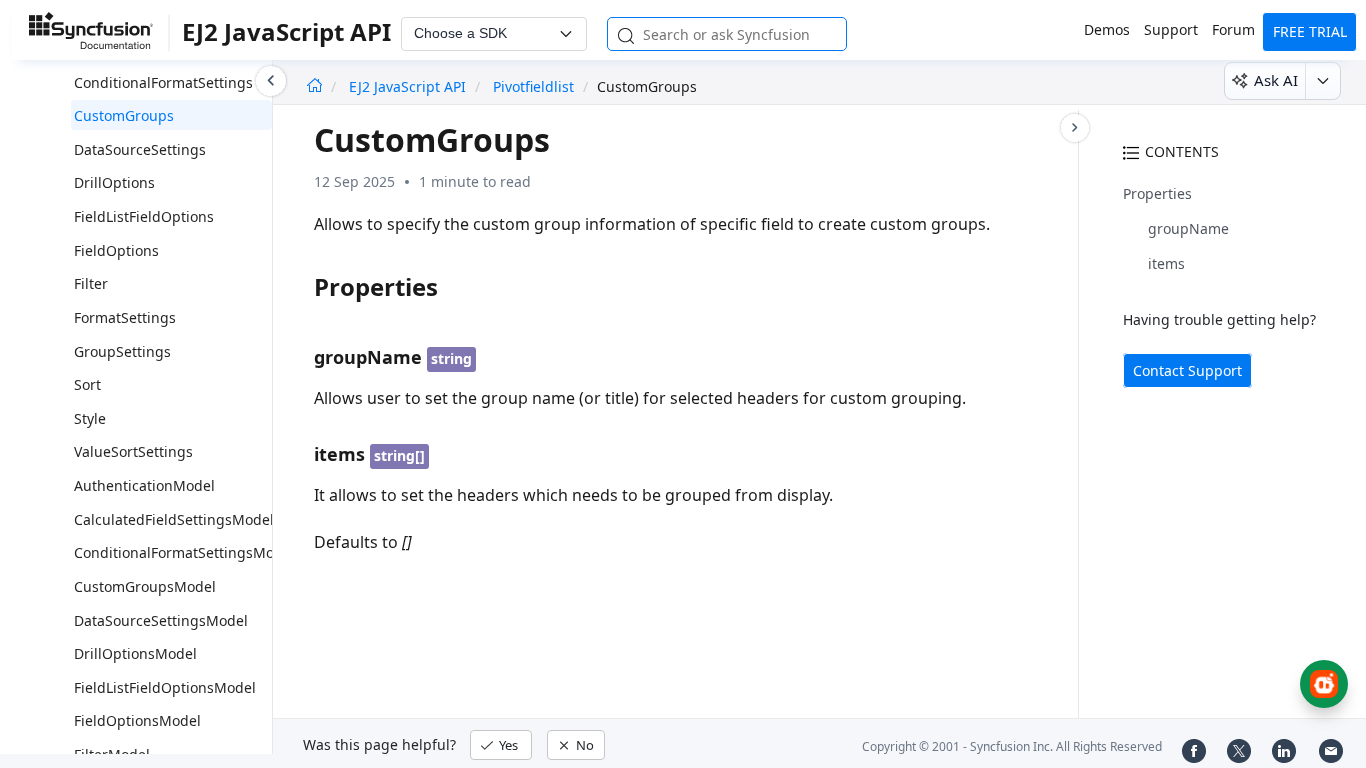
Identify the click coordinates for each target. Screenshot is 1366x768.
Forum (1233, 29)
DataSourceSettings (140, 149)
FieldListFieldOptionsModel (165, 687)
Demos (1107, 29)
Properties (1157, 193)
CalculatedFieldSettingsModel (174, 519)
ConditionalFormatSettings (163, 82)
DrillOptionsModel (135, 653)
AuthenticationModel (144, 485)
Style (90, 418)
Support (1171, 29)
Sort (87, 384)
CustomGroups (124, 115)
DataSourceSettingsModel (161, 620)
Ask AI (1276, 80)
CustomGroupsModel (145, 586)
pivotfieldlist (533, 86)
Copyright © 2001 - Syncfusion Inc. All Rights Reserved (1012, 746)
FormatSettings (125, 317)
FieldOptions (116, 250)
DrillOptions (114, 182)
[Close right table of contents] (1075, 128)
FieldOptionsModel (137, 720)
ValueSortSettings (133, 451)
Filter (91, 283)
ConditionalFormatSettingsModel (184, 552)
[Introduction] (314, 86)
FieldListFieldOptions (144, 216)
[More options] (1322, 81)
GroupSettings (122, 351)
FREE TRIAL (1310, 31)
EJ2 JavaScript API (409, 86)
